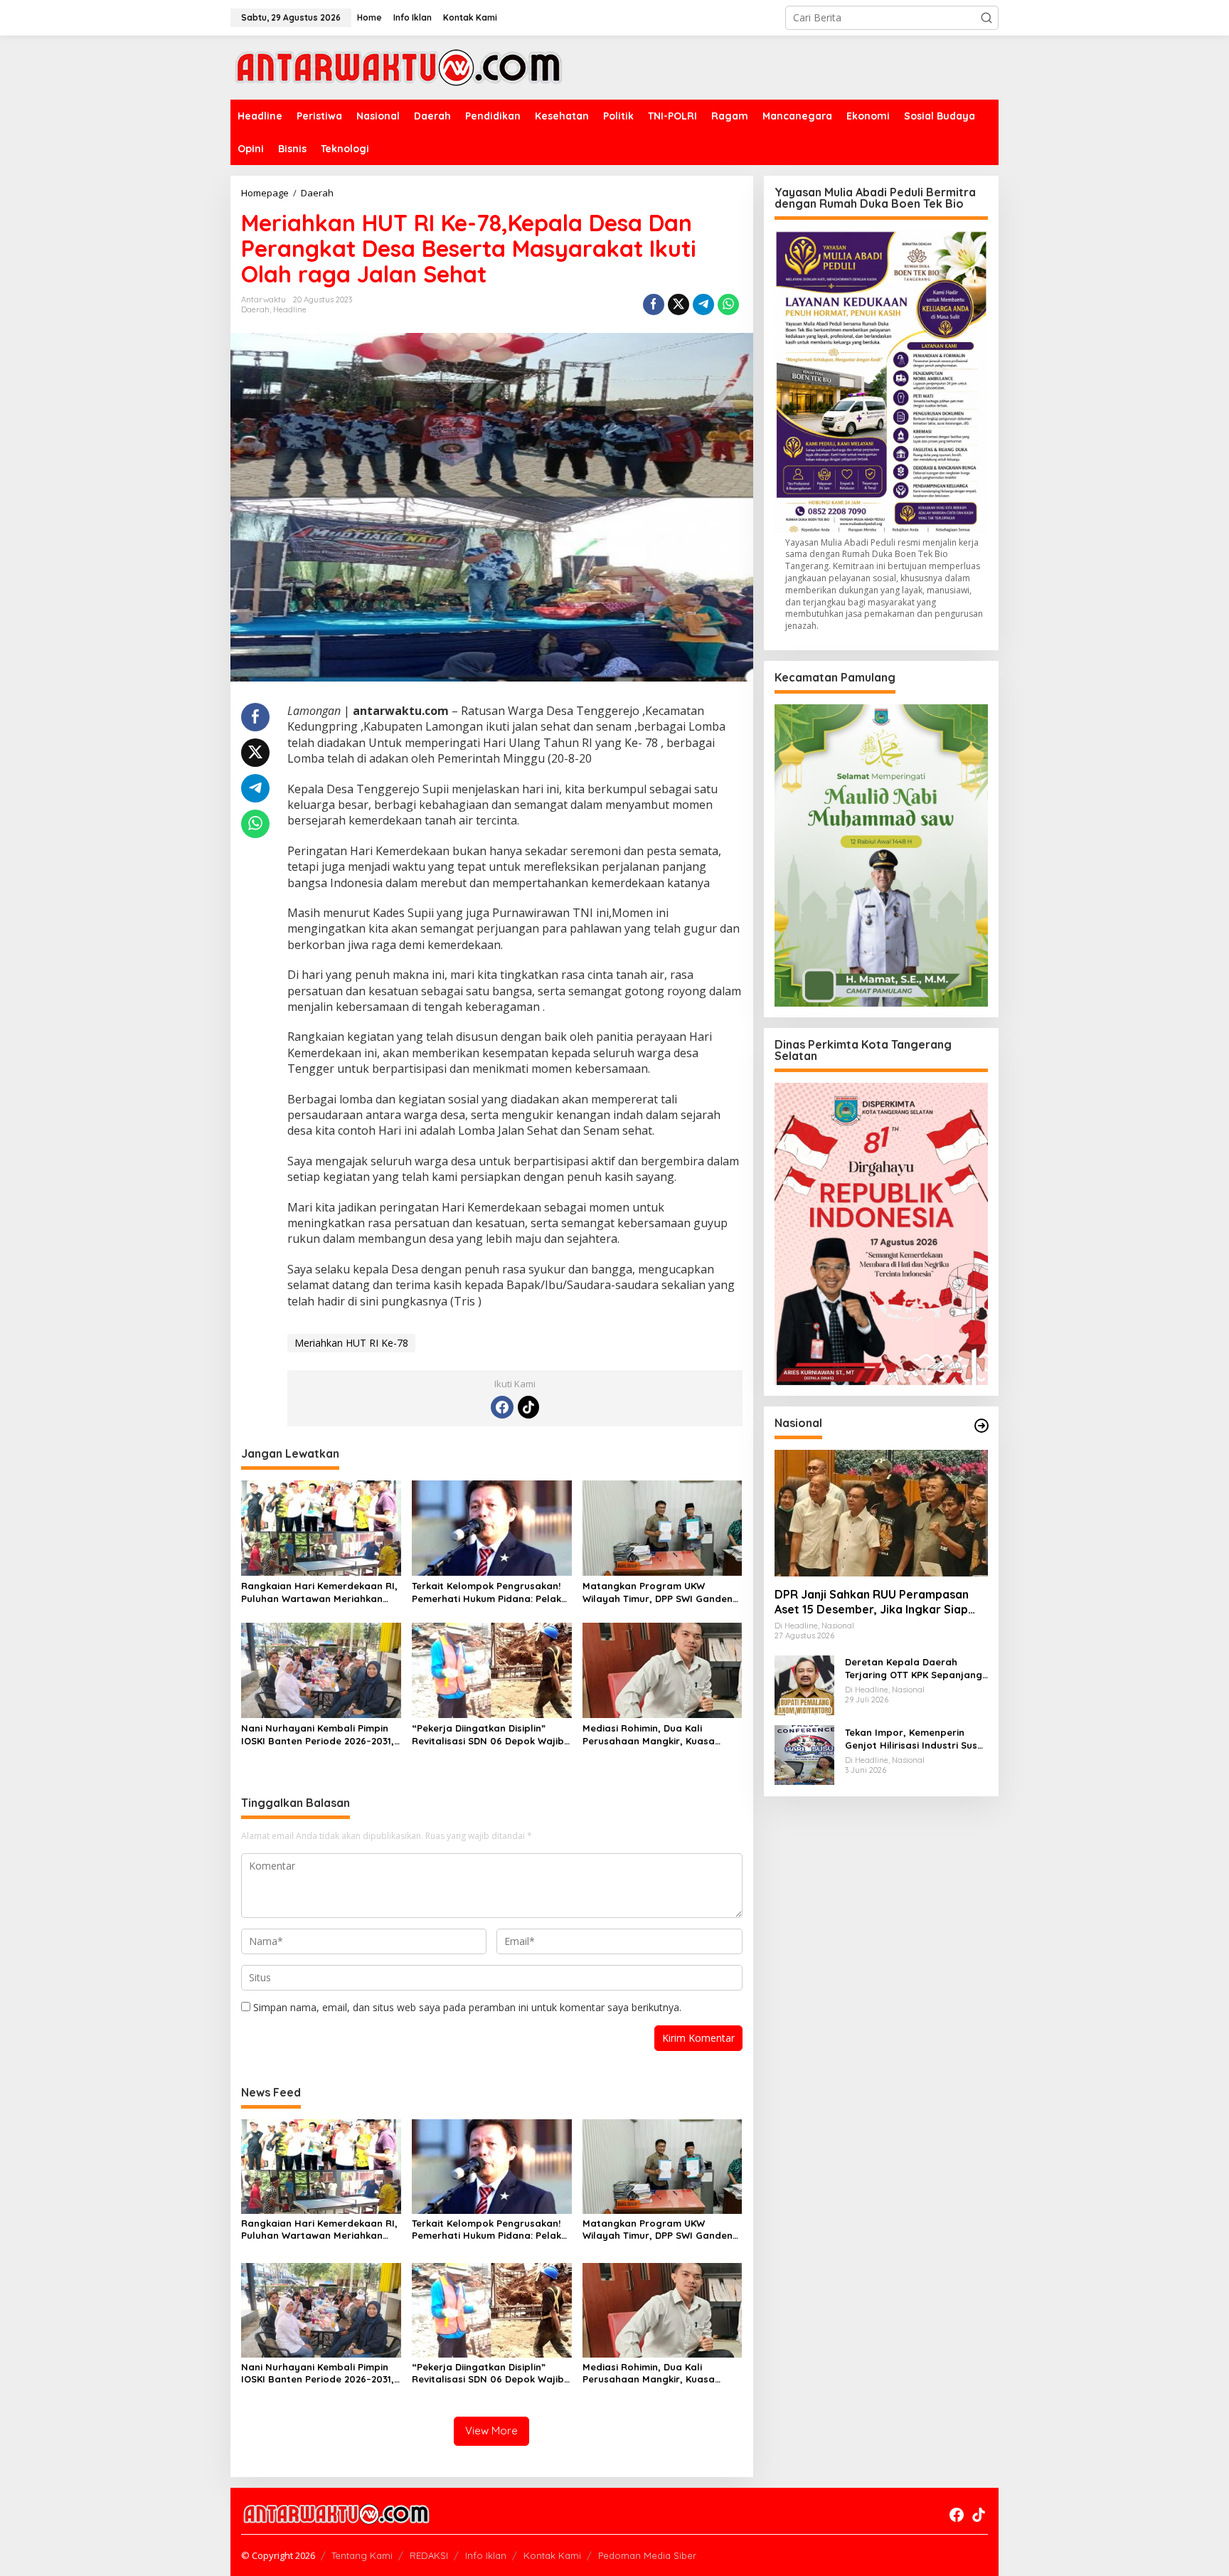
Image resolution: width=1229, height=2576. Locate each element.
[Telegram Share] (703, 304)
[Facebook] (502, 1407)
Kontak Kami (552, 2555)
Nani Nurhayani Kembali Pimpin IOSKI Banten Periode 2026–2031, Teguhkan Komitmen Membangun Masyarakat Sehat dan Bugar (319, 1735)
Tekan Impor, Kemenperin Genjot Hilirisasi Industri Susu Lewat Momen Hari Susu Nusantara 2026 (914, 1738)
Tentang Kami (362, 2555)
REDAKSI (429, 2555)
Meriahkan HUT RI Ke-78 (351, 1343)
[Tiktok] (528, 1407)
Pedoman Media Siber (647, 2555)
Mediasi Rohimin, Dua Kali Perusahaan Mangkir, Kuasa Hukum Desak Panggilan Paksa (655, 1735)
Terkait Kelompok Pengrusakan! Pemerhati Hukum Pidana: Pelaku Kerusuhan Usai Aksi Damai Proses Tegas (489, 1592)
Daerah (255, 309)
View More (491, 2431)
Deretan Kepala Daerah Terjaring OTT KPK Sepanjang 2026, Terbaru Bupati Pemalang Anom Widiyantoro (914, 1668)
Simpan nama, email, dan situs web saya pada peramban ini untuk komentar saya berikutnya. (467, 2007)
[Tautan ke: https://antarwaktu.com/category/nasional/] (981, 1426)
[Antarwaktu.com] (399, 67)
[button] (986, 18)
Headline (290, 309)
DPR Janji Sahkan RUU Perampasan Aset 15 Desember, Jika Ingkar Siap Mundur (872, 1602)
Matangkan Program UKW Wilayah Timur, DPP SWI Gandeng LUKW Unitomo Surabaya (661, 1592)
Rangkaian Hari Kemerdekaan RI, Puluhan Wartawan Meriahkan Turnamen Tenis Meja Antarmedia (319, 1592)
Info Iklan (486, 2555)
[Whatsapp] (728, 304)
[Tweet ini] (679, 304)
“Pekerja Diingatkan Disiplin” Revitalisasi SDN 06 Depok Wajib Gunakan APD (488, 1735)
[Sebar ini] (654, 304)
